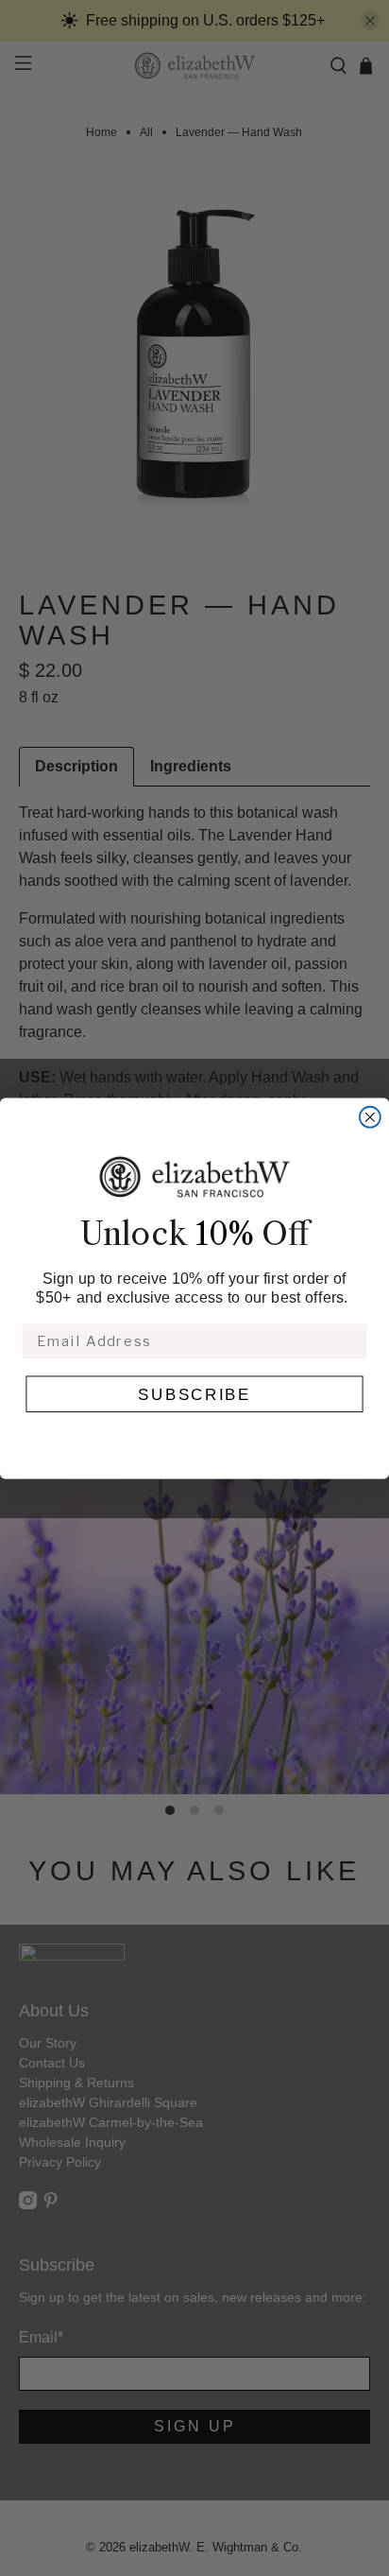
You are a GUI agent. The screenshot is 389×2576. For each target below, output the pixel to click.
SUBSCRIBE (194, 1394)
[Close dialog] (370, 1116)
